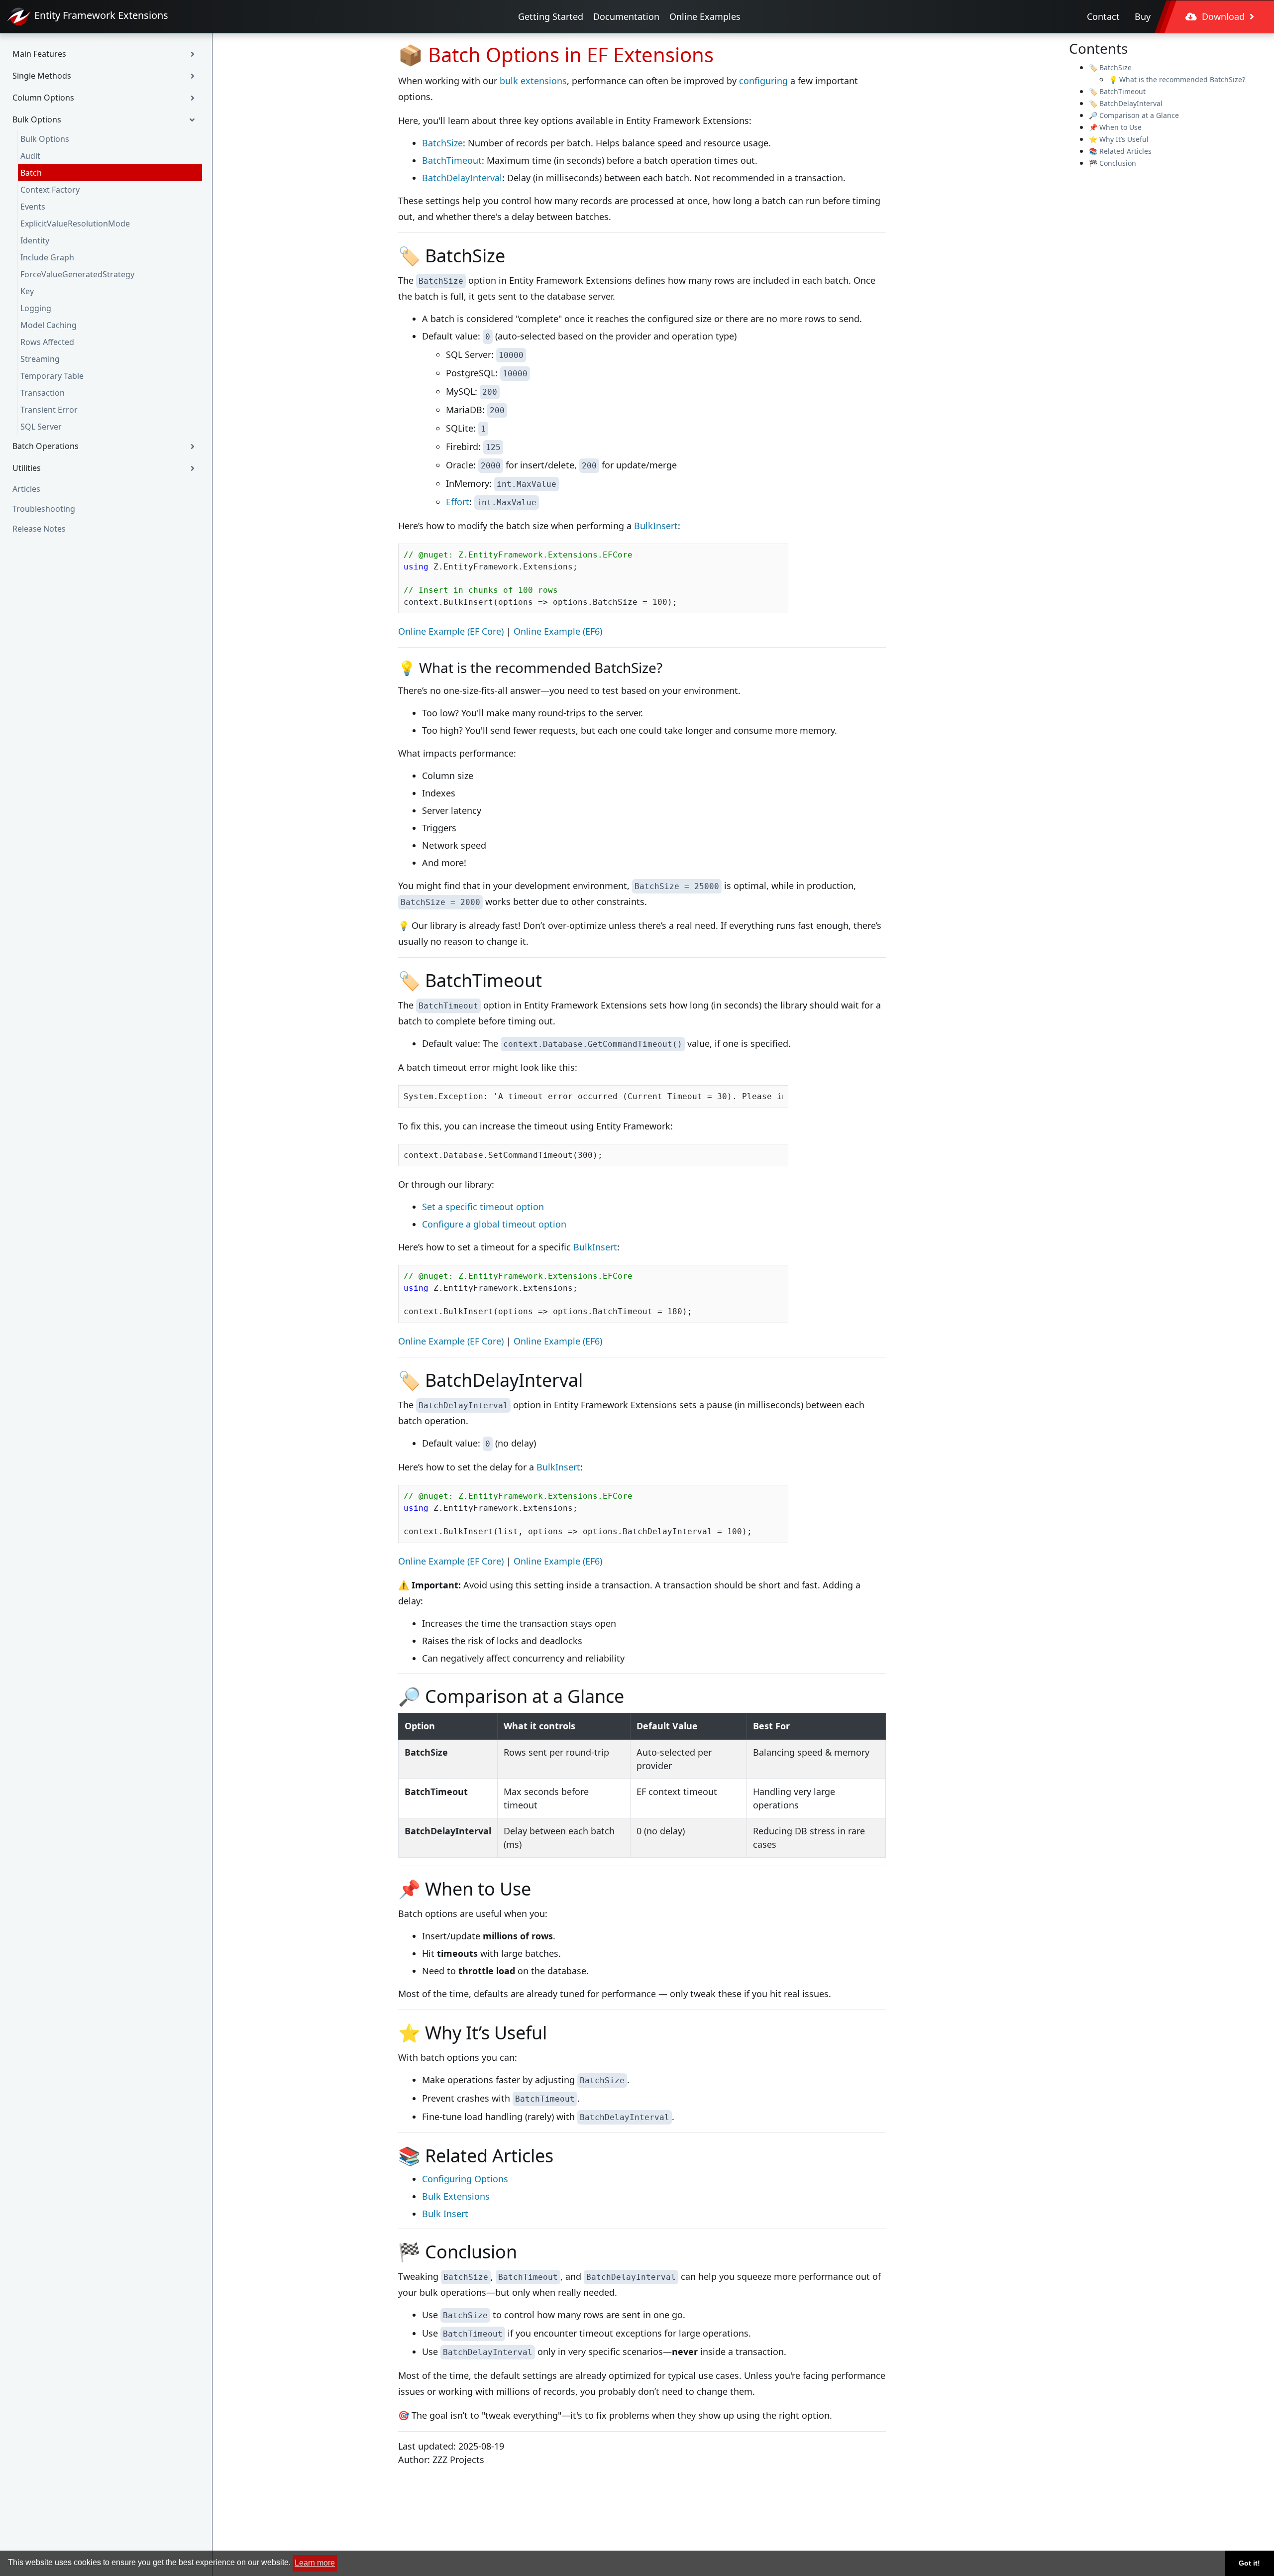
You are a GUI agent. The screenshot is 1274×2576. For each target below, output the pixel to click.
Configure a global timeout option (494, 1224)
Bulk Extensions (456, 2196)
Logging (36, 308)
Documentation (626, 16)
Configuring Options (465, 2179)
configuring (763, 81)
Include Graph (47, 257)
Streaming (40, 359)
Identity (35, 240)
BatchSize (442, 143)
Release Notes (39, 529)
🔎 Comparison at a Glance (1134, 115)
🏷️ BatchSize (1110, 67)
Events (33, 207)
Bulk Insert (445, 2214)
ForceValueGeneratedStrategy (77, 274)
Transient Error (49, 410)
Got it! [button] (1249, 2563)
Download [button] (1223, 16)
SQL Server (41, 427)
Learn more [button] (315, 2563)
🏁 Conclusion (1113, 163)
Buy (1143, 16)
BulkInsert (656, 526)
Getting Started (551, 16)
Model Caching (49, 325)
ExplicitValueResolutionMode (75, 224)
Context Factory (50, 190)
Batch (31, 173)
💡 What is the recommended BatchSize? (1177, 79)
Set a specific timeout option (483, 1207)
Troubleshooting (44, 509)
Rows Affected (47, 342)
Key (27, 291)
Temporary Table (52, 376)
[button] (106, 54)
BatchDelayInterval (462, 178)
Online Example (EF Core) (451, 631)
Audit (30, 156)
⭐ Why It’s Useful (1119, 139)
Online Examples (705, 16)
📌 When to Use (1115, 127)
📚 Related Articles (1120, 151)
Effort (458, 502)
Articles (26, 489)
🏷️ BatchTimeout (1117, 91)
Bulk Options (45, 139)
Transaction (43, 393)
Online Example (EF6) (558, 631)
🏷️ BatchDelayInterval (1126, 103)
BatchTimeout (452, 160)
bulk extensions (533, 81)
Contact (1103, 16)
